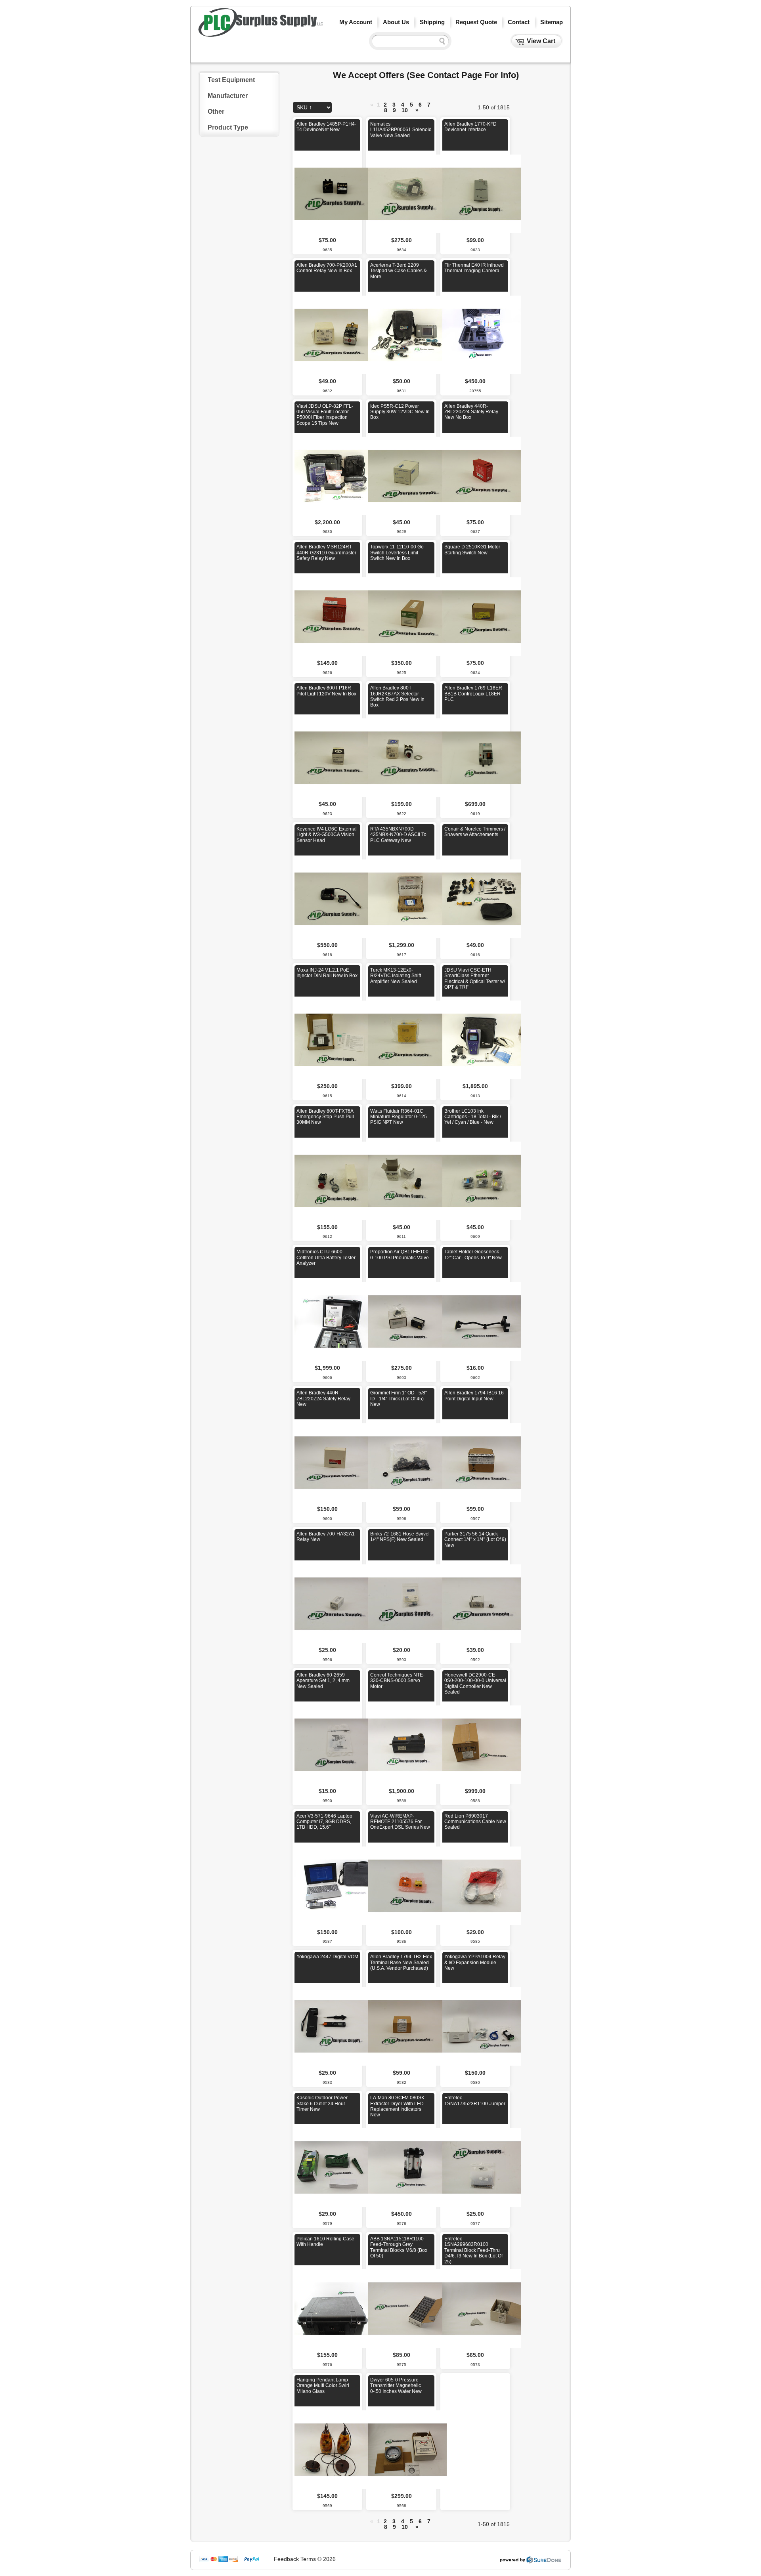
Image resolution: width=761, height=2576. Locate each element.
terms (308, 2559)
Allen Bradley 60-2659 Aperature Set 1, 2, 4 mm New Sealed (323, 1681)
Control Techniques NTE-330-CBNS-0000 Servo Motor (397, 1681)
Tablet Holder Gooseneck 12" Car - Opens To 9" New (473, 1255)
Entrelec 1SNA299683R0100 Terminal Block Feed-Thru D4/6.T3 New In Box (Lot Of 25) (473, 2250)
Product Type (228, 127)
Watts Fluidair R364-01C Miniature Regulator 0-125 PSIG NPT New (399, 1117)
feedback (286, 2559)
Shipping (432, 22)
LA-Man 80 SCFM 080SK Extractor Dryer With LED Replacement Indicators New (397, 2106)
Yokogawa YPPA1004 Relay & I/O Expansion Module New (475, 1962)
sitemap (552, 22)
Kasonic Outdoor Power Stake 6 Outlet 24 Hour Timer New (322, 2103)
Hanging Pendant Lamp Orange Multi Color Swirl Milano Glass (323, 2386)
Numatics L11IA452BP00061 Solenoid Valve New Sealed (401, 130)
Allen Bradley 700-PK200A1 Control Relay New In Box (327, 268)
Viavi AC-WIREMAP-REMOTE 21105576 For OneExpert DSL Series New (400, 1822)
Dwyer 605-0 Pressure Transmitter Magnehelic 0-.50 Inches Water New (396, 2386)
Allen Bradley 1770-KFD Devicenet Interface (470, 127)
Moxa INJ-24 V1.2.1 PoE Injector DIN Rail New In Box (327, 973)
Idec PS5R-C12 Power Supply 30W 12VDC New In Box (400, 412)
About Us (396, 22)
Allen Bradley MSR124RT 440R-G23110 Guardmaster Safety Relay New (326, 553)
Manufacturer (228, 96)
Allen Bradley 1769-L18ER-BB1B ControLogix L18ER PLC (474, 694)
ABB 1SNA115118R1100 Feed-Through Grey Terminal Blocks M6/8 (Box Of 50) (399, 2247)
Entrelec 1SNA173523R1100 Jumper (475, 2101)
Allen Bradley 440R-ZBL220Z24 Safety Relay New (323, 1399)
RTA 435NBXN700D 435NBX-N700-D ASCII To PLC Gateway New (398, 835)
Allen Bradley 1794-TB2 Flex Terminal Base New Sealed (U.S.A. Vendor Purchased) (401, 1962)
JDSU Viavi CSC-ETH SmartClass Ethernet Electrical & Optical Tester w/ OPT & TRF (475, 979)
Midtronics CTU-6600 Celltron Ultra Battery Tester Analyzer (326, 1257)
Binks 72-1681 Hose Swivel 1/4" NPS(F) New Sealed (400, 1537)
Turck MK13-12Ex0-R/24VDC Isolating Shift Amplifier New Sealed (396, 976)
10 (405, 110)
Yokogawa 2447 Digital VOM (327, 1957)
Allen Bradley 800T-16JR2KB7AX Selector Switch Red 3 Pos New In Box (397, 696)
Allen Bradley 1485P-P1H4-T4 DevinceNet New (326, 127)
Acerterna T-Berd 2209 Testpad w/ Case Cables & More (399, 271)
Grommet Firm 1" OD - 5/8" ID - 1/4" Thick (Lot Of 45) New (399, 1399)
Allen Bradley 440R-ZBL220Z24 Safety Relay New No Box (471, 412)
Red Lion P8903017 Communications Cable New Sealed (475, 1822)
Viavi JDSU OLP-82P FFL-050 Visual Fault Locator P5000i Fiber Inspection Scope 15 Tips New (325, 415)
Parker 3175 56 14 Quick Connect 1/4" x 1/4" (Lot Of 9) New (475, 1540)
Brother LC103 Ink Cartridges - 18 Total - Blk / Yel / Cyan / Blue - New (473, 1117)
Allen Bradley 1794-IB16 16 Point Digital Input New (474, 1396)
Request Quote (476, 22)
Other (216, 112)
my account (356, 22)
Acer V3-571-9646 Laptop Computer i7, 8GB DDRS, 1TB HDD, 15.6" (324, 1822)
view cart (541, 41)
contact (519, 22)
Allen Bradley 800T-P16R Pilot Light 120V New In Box (326, 691)
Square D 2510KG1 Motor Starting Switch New (472, 550)
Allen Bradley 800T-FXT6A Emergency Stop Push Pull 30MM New (325, 1117)
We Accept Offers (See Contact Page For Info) (426, 75)
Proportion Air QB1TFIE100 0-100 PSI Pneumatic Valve (400, 1255)
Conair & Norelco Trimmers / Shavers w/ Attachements (475, 832)
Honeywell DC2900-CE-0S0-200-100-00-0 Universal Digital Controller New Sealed (475, 1683)
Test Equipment (231, 80)
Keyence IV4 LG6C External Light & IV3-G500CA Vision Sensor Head (327, 835)
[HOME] (261, 35)
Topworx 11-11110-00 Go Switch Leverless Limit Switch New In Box (397, 553)
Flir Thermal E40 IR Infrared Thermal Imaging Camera (474, 268)
